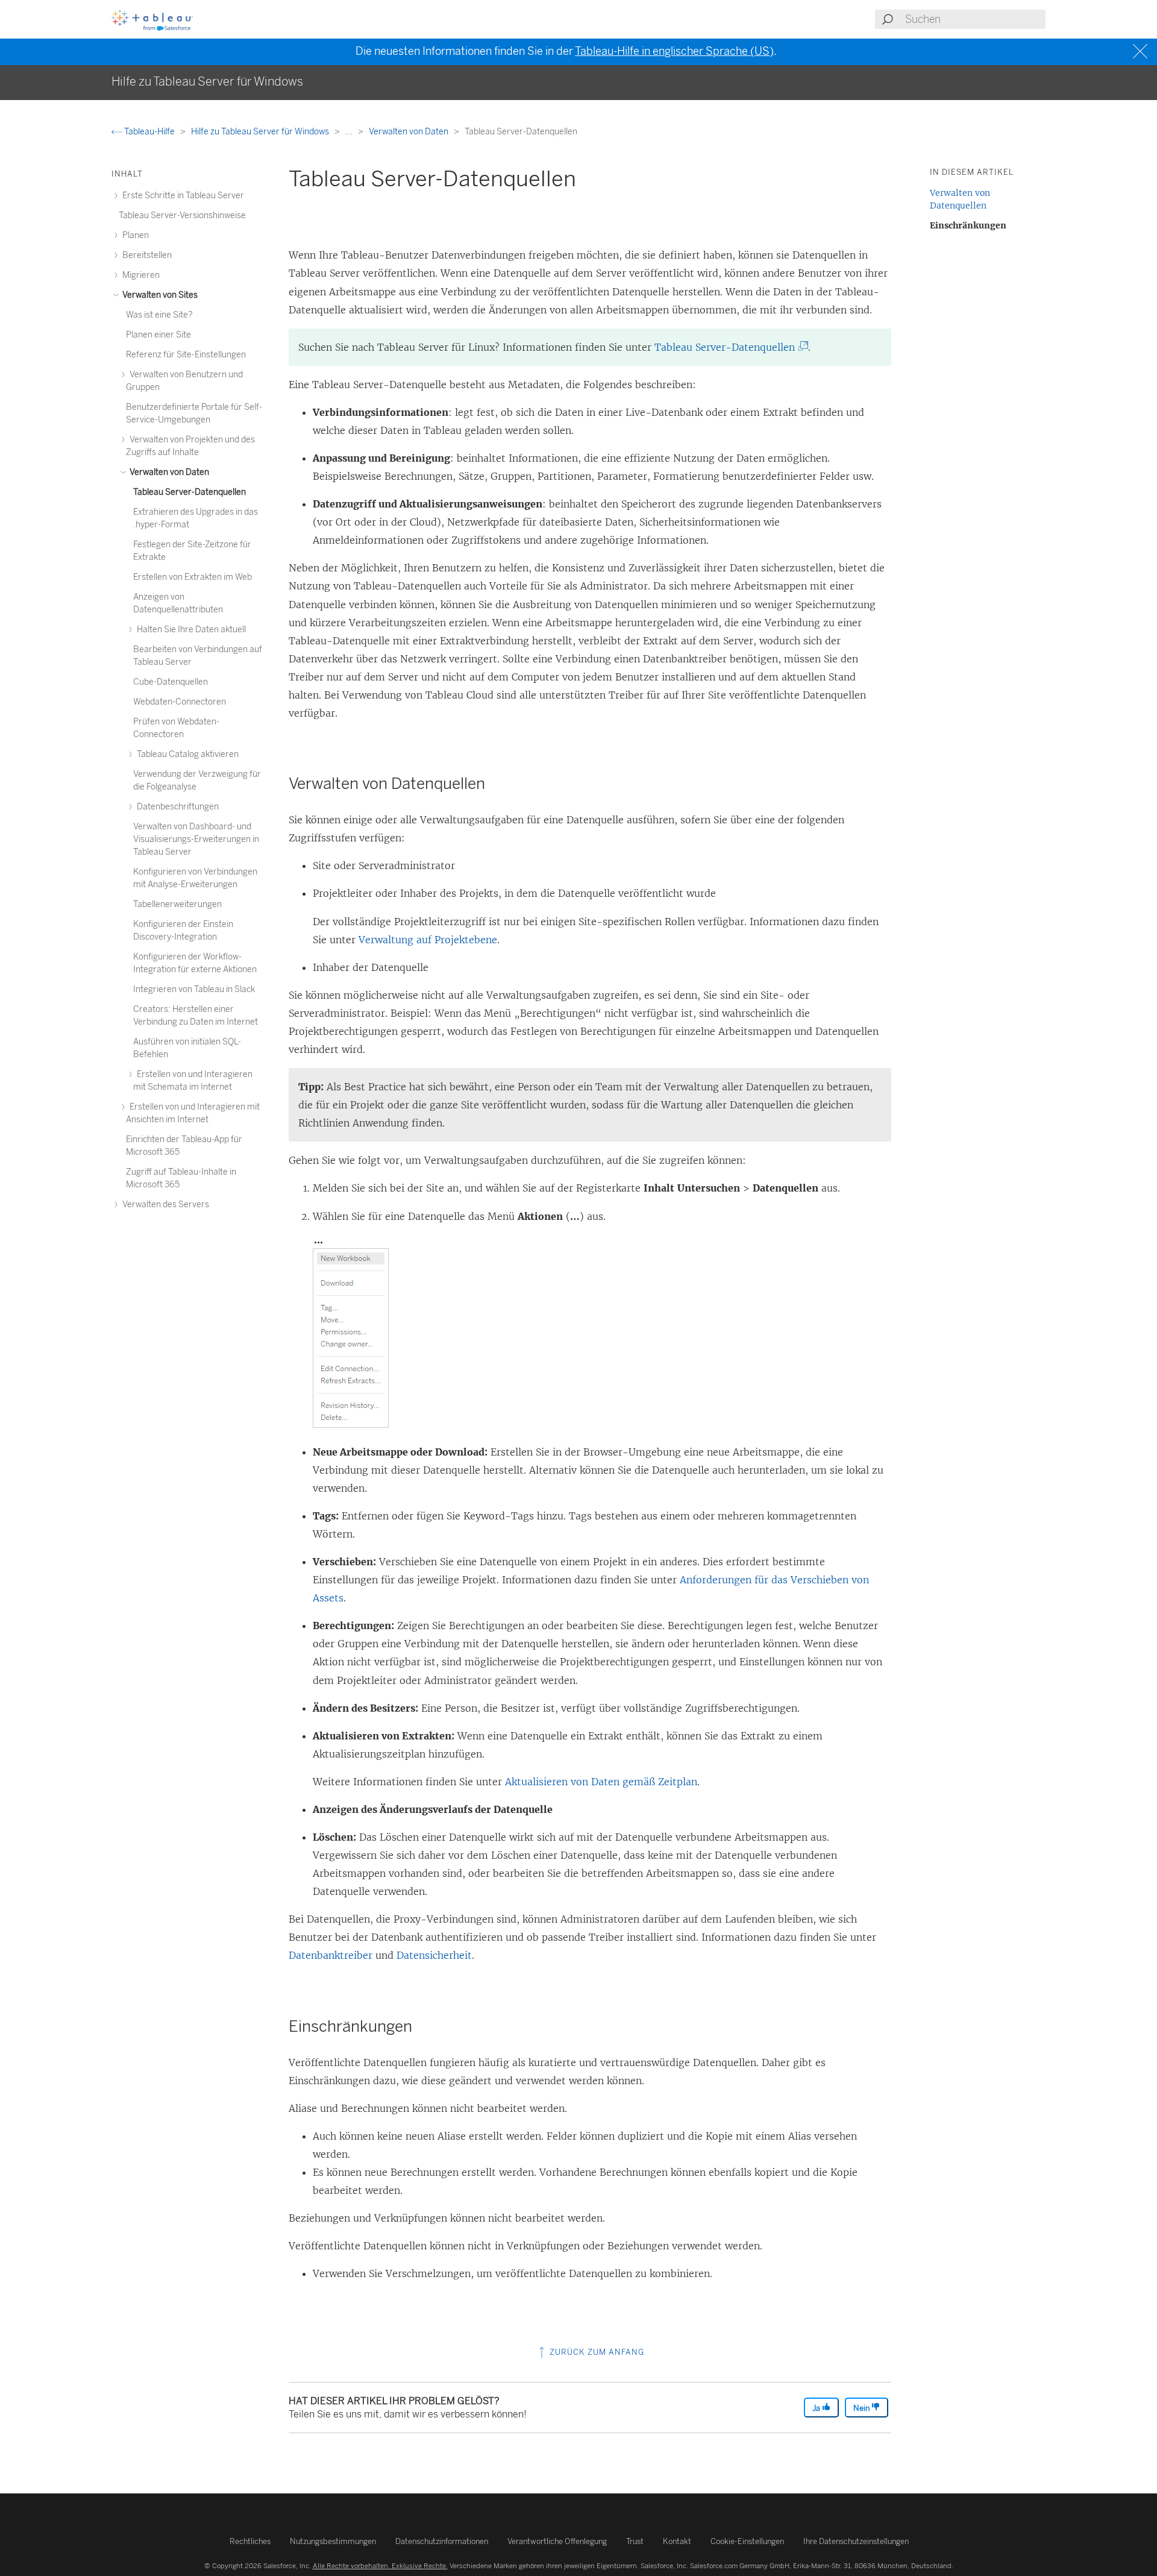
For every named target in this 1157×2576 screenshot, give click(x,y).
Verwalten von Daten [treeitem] (168, 472)
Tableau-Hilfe (149, 132)
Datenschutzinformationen (442, 2541)
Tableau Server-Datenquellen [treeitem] (190, 492)
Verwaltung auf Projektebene (428, 940)
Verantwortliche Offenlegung (557, 2541)
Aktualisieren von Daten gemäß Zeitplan (601, 1782)
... (350, 132)
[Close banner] (1142, 52)
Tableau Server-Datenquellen (729, 347)
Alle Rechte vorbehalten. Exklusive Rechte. (380, 2566)
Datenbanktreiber (331, 1955)
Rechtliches (250, 2541)
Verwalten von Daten (409, 132)
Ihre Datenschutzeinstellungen (856, 2541)
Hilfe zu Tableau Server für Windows (261, 132)
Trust (635, 2541)
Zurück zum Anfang (596, 2352)
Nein (862, 2408)
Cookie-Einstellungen (747, 2541)
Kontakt (677, 2541)
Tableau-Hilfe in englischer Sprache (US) (674, 51)
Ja (817, 2408)
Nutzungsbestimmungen (333, 2541)
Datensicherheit (434, 1955)
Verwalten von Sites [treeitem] (159, 295)
